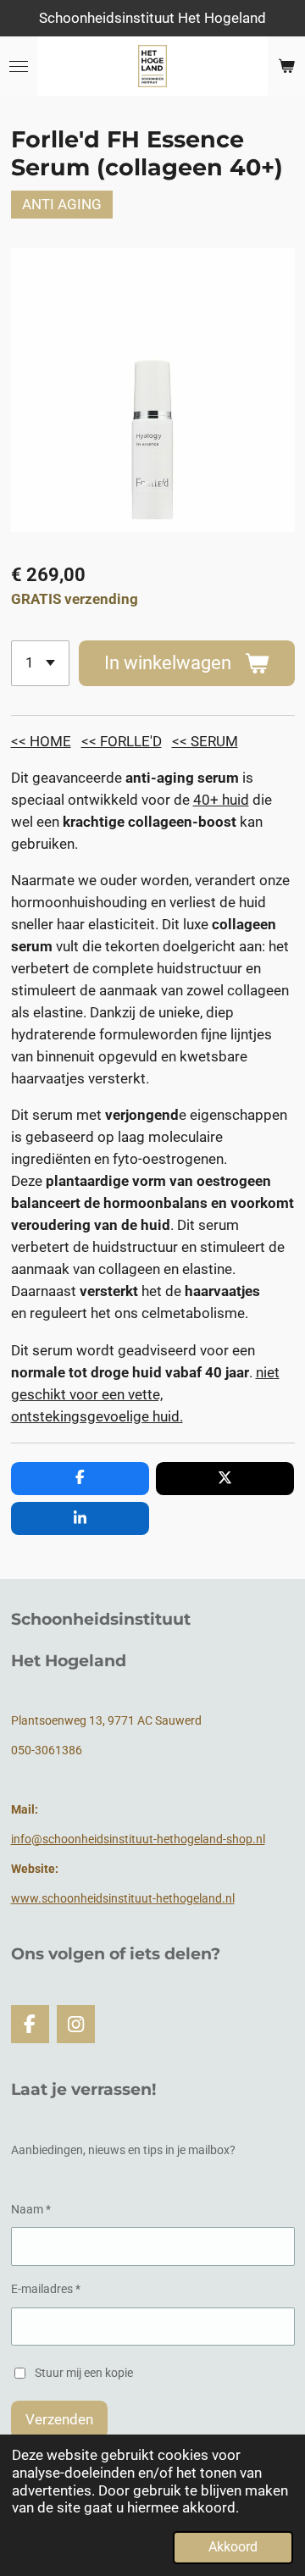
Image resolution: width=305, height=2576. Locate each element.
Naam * (31, 2209)
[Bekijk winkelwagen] (286, 66)
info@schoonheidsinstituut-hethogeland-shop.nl (138, 1839)
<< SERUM (205, 741)
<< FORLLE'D (122, 741)
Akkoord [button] (233, 2547)
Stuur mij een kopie (84, 2372)
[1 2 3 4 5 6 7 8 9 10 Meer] (40, 663)
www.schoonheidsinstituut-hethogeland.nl (123, 1898)
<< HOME (41, 741)
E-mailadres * (46, 2289)
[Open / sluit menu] (19, 66)
